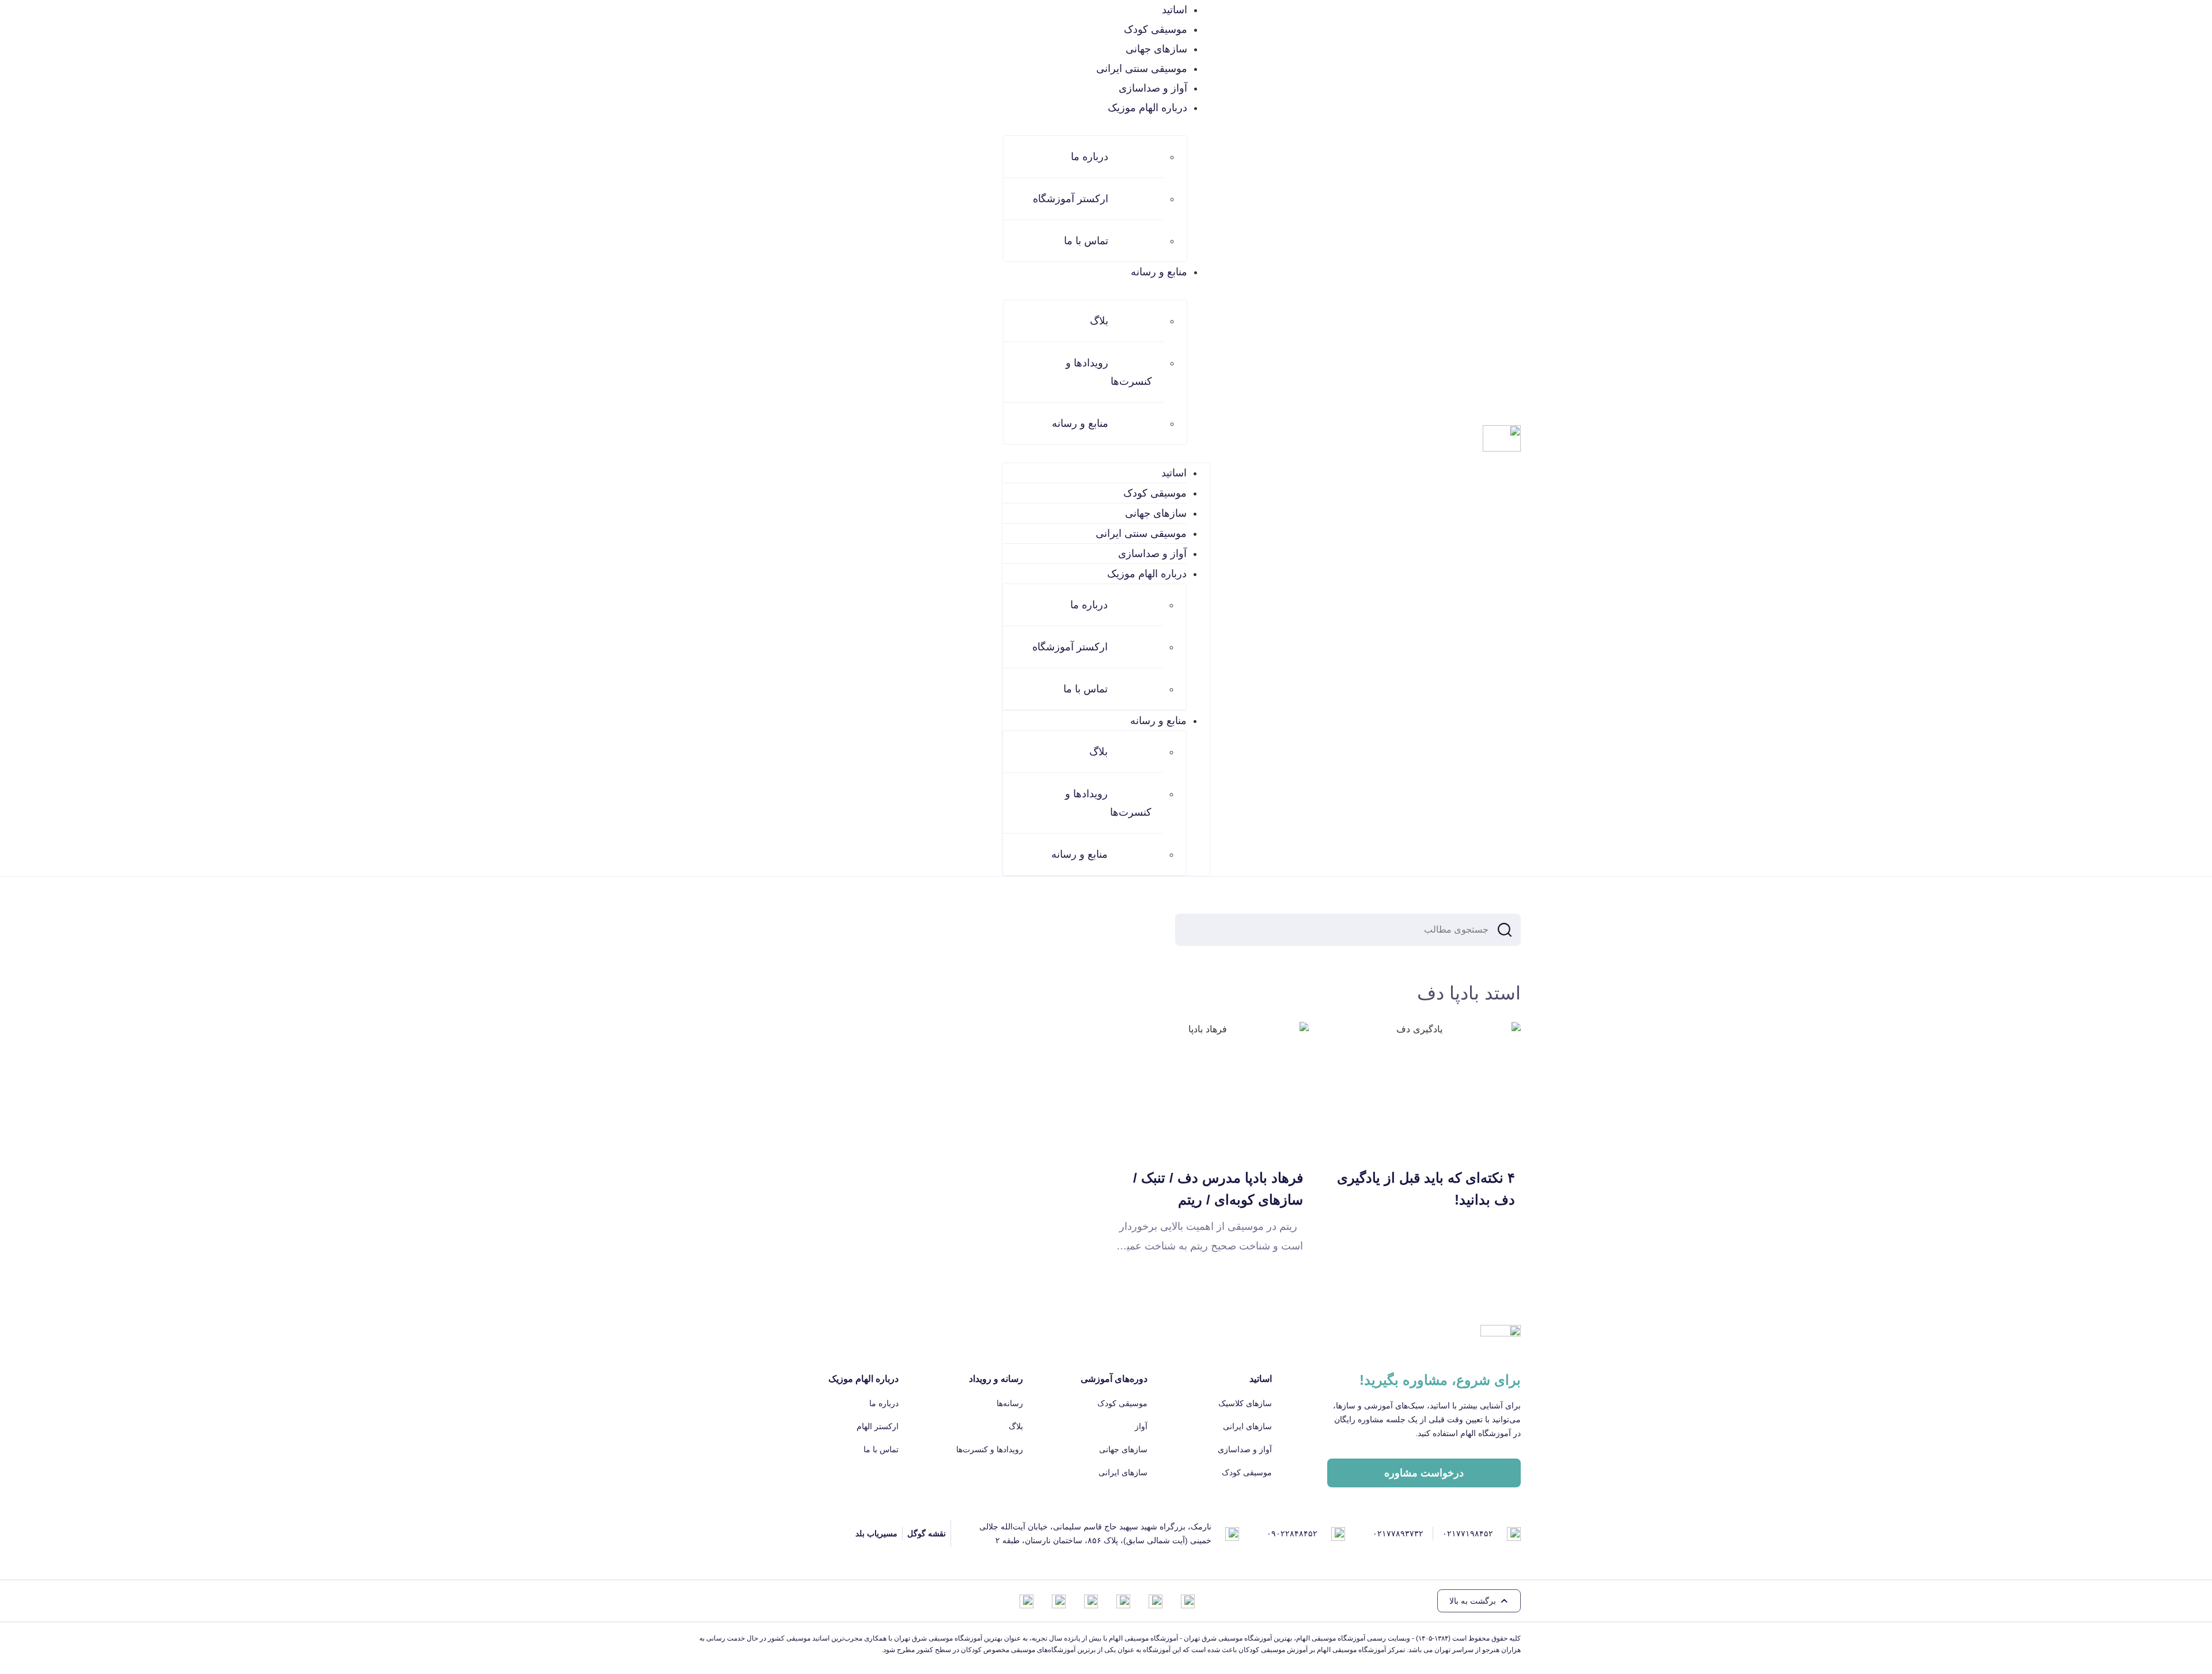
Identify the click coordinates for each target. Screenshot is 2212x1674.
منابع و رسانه (1080, 423)
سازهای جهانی (1156, 49)
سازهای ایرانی (1247, 1426)
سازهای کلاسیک (1245, 1403)
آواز (1141, 1426)
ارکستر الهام (878, 1426)
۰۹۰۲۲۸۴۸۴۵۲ (1292, 1533)
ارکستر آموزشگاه (1071, 199)
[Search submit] (1505, 930)
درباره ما (1090, 157)
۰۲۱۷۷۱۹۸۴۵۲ (1468, 1533)
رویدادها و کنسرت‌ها (1109, 372)
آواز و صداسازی (1153, 88)
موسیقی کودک (1156, 29)
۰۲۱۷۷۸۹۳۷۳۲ (1398, 1533)
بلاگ (1099, 321)
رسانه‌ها (1010, 1403)
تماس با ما (1086, 241)
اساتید (1175, 10)
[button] (1479, 1601)
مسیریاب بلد (876, 1533)
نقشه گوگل (927, 1533)
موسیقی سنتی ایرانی (1142, 69)
